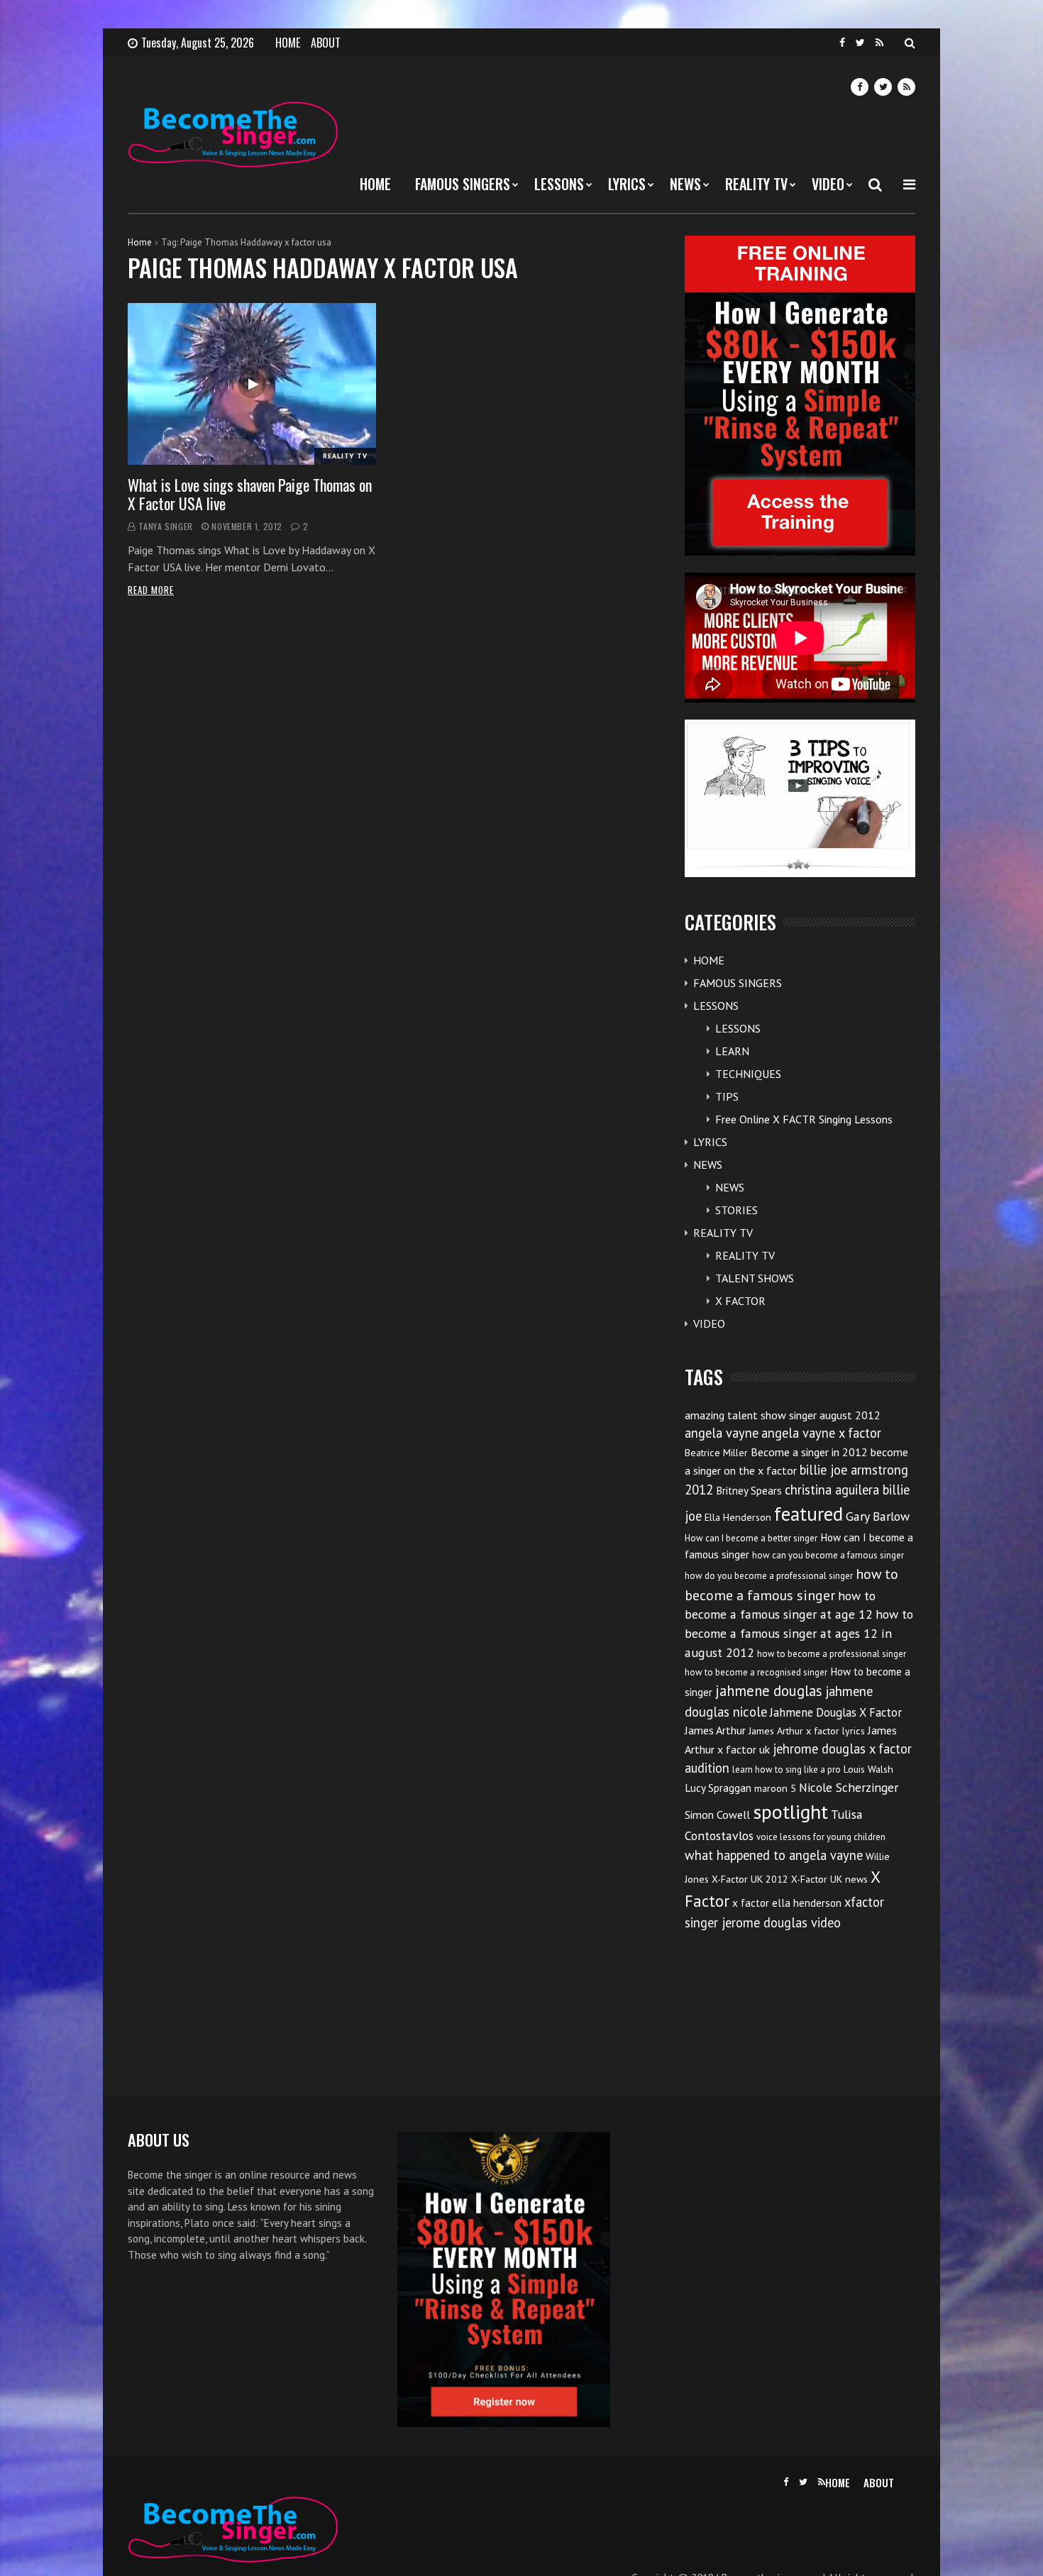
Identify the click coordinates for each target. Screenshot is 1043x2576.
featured (809, 1514)
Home (140, 242)
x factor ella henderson (787, 1903)
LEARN (732, 1051)
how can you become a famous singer (828, 1555)
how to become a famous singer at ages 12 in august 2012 (799, 1633)
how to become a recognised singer (756, 1672)
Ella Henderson (738, 1517)
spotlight (790, 1811)
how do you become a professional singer (769, 1576)
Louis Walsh (868, 1769)
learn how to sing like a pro (787, 1769)
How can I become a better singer (751, 1538)
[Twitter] (860, 43)
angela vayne (722, 1433)
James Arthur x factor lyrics (807, 1731)
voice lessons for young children (821, 1837)
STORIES (736, 1210)
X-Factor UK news (829, 1879)
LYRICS (627, 184)
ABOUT (326, 43)
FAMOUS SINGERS (463, 184)
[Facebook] (842, 43)
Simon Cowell (717, 1815)
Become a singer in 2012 (809, 1452)
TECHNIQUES (748, 1074)
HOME (288, 43)
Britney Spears (749, 1491)
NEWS (685, 184)
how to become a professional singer (832, 1654)
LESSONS (559, 184)
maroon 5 (775, 1788)
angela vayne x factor (821, 1433)
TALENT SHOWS (755, 1278)
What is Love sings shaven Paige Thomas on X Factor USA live (250, 494)
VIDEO (828, 184)
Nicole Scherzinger (849, 1787)
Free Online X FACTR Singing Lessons (804, 1119)
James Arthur (715, 1730)
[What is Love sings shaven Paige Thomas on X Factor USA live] (252, 384)
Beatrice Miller (716, 1453)
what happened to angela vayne (774, 1855)
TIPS (727, 1096)
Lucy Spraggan (718, 1788)
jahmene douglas (769, 1691)
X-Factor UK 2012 (750, 1879)
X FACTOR (740, 1301)
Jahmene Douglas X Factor (836, 1712)
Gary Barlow (878, 1516)
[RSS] (879, 43)
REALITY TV (756, 184)
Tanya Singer (166, 526)
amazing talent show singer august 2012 (783, 1415)
